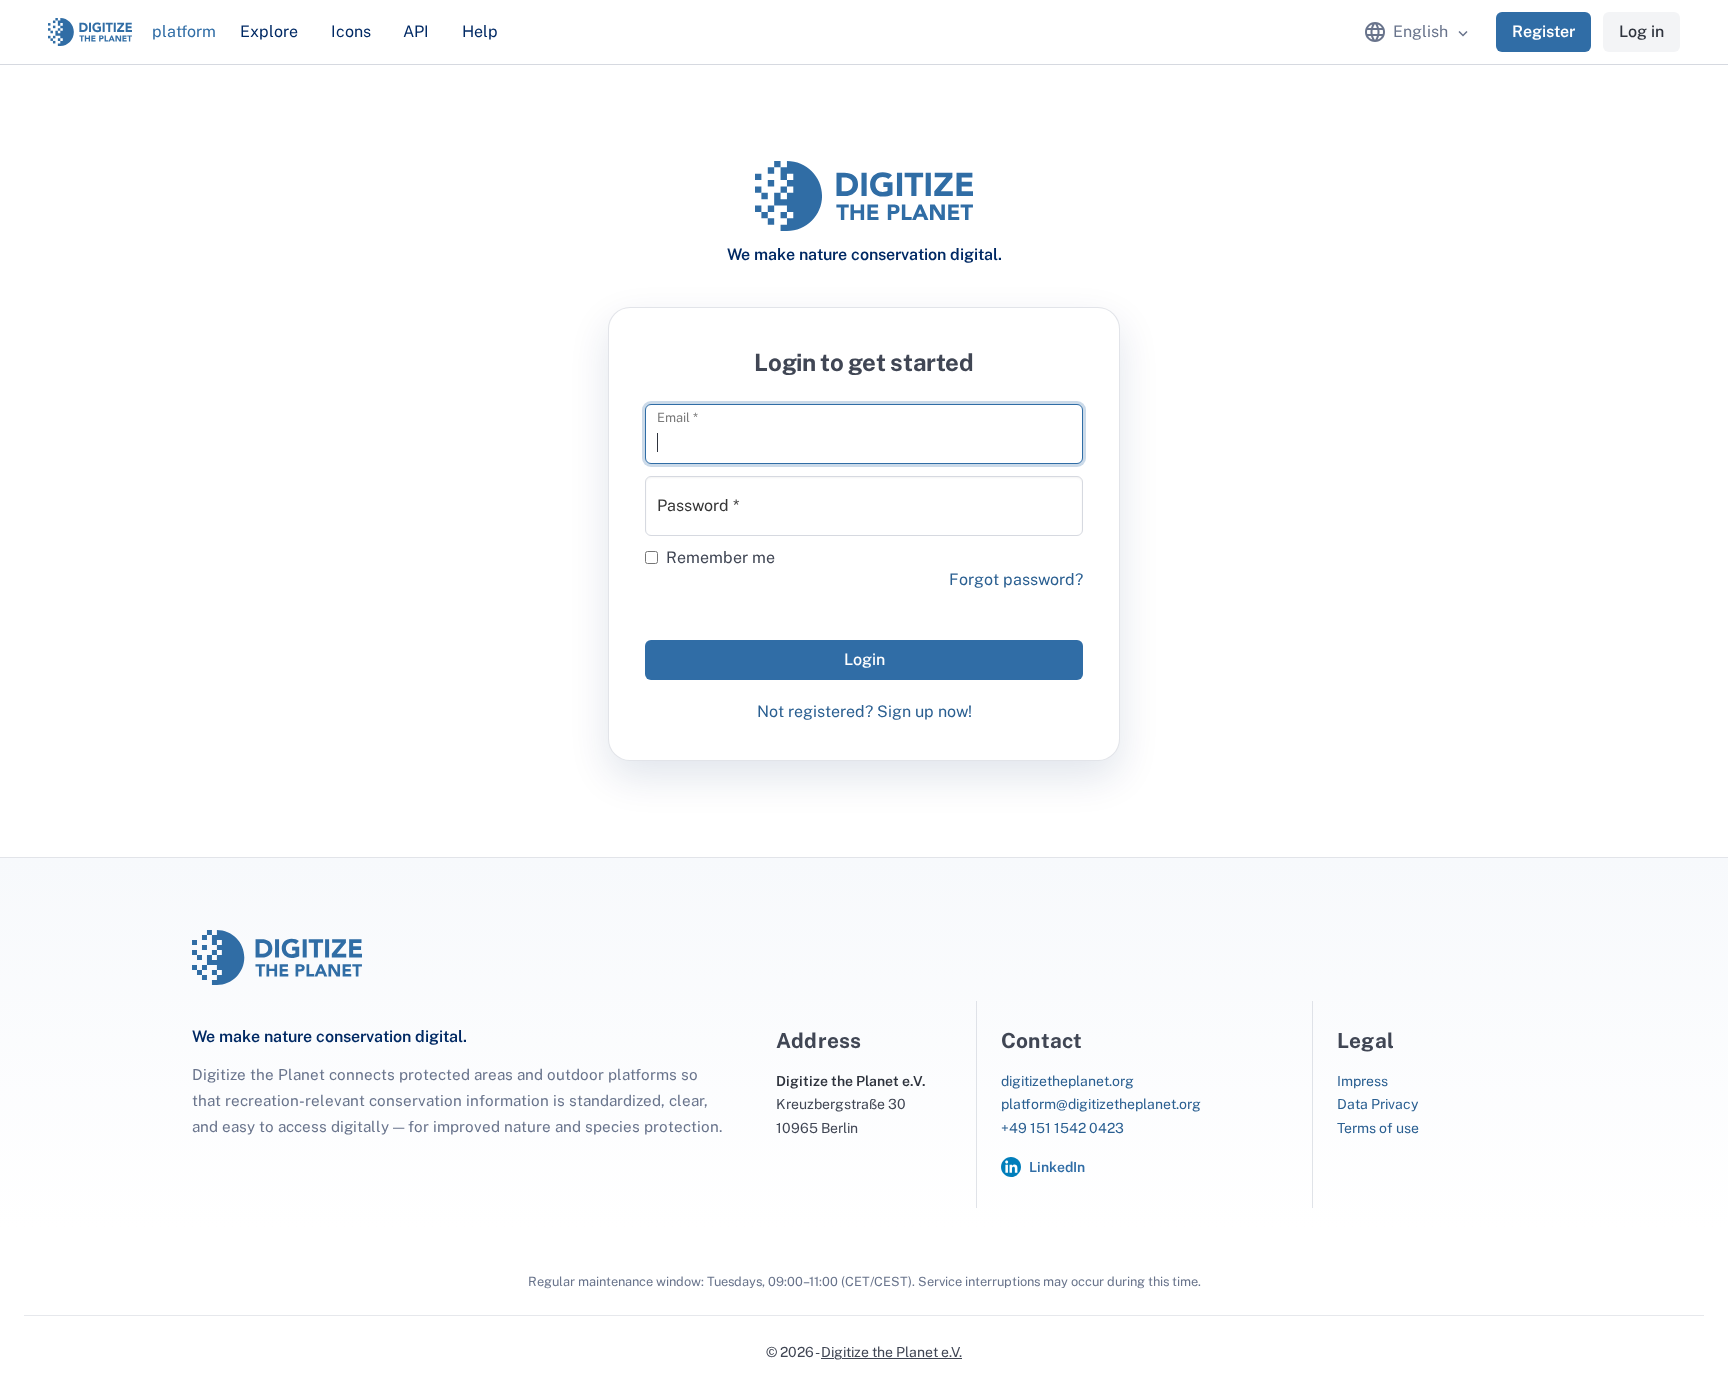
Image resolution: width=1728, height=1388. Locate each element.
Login (864, 659)
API (416, 31)
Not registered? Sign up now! (864, 711)
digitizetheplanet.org (1067, 1081)
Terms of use (1378, 1128)
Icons (351, 31)
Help (480, 31)
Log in (1641, 31)
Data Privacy (1377, 1104)
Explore (269, 31)
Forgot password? (1016, 579)
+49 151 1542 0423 (1062, 1128)
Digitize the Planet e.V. (891, 1352)
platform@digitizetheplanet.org (1101, 1104)
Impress (1362, 1081)
